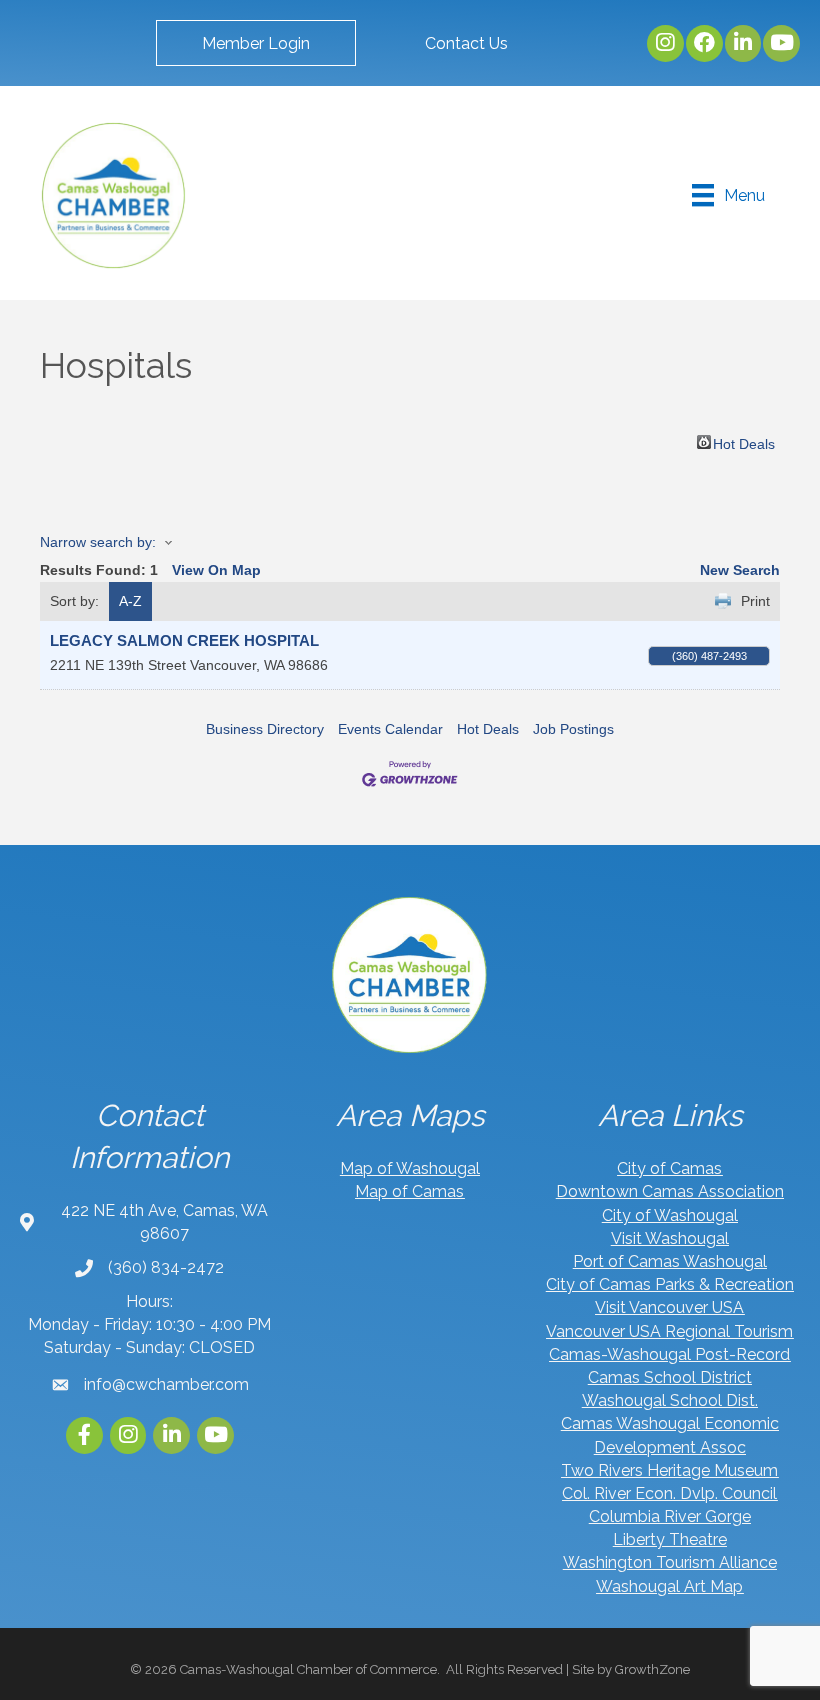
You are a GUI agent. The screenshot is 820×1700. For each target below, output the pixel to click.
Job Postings (573, 729)
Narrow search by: (98, 542)
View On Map (216, 570)
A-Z (130, 601)
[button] (256, 43)
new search (740, 570)
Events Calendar (390, 729)
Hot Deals (744, 442)
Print (755, 601)
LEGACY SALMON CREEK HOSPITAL (184, 640)
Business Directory (265, 729)
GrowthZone (652, 1669)
